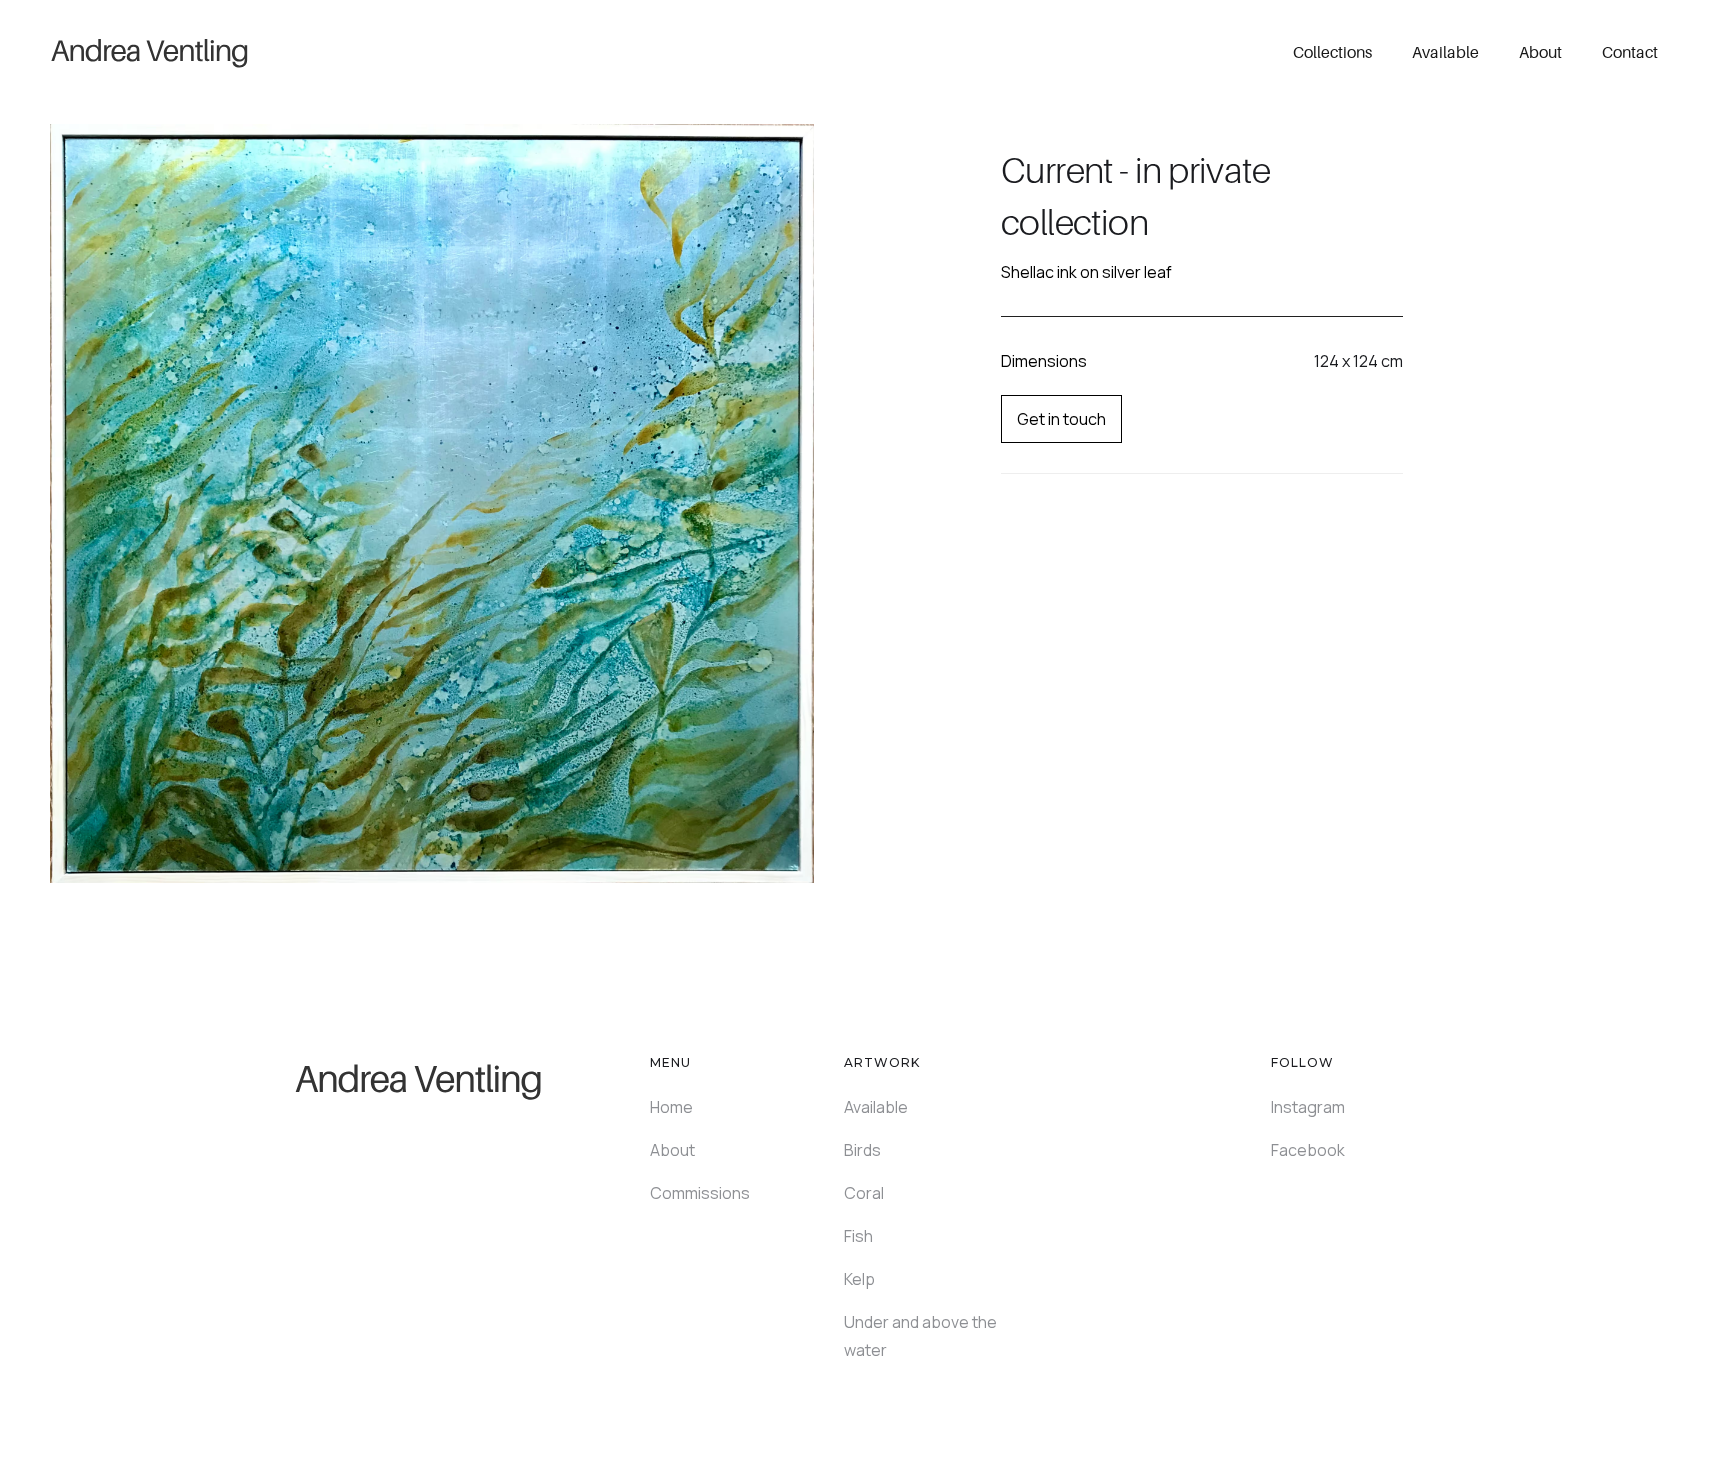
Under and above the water (920, 1336)
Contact (1630, 52)
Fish (858, 1236)
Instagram (1308, 1107)
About (1540, 52)
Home (671, 1107)
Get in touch (1061, 419)
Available (1445, 52)
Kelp (859, 1279)
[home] (150, 52)
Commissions (700, 1193)
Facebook (1308, 1150)
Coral (864, 1193)
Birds (862, 1150)
